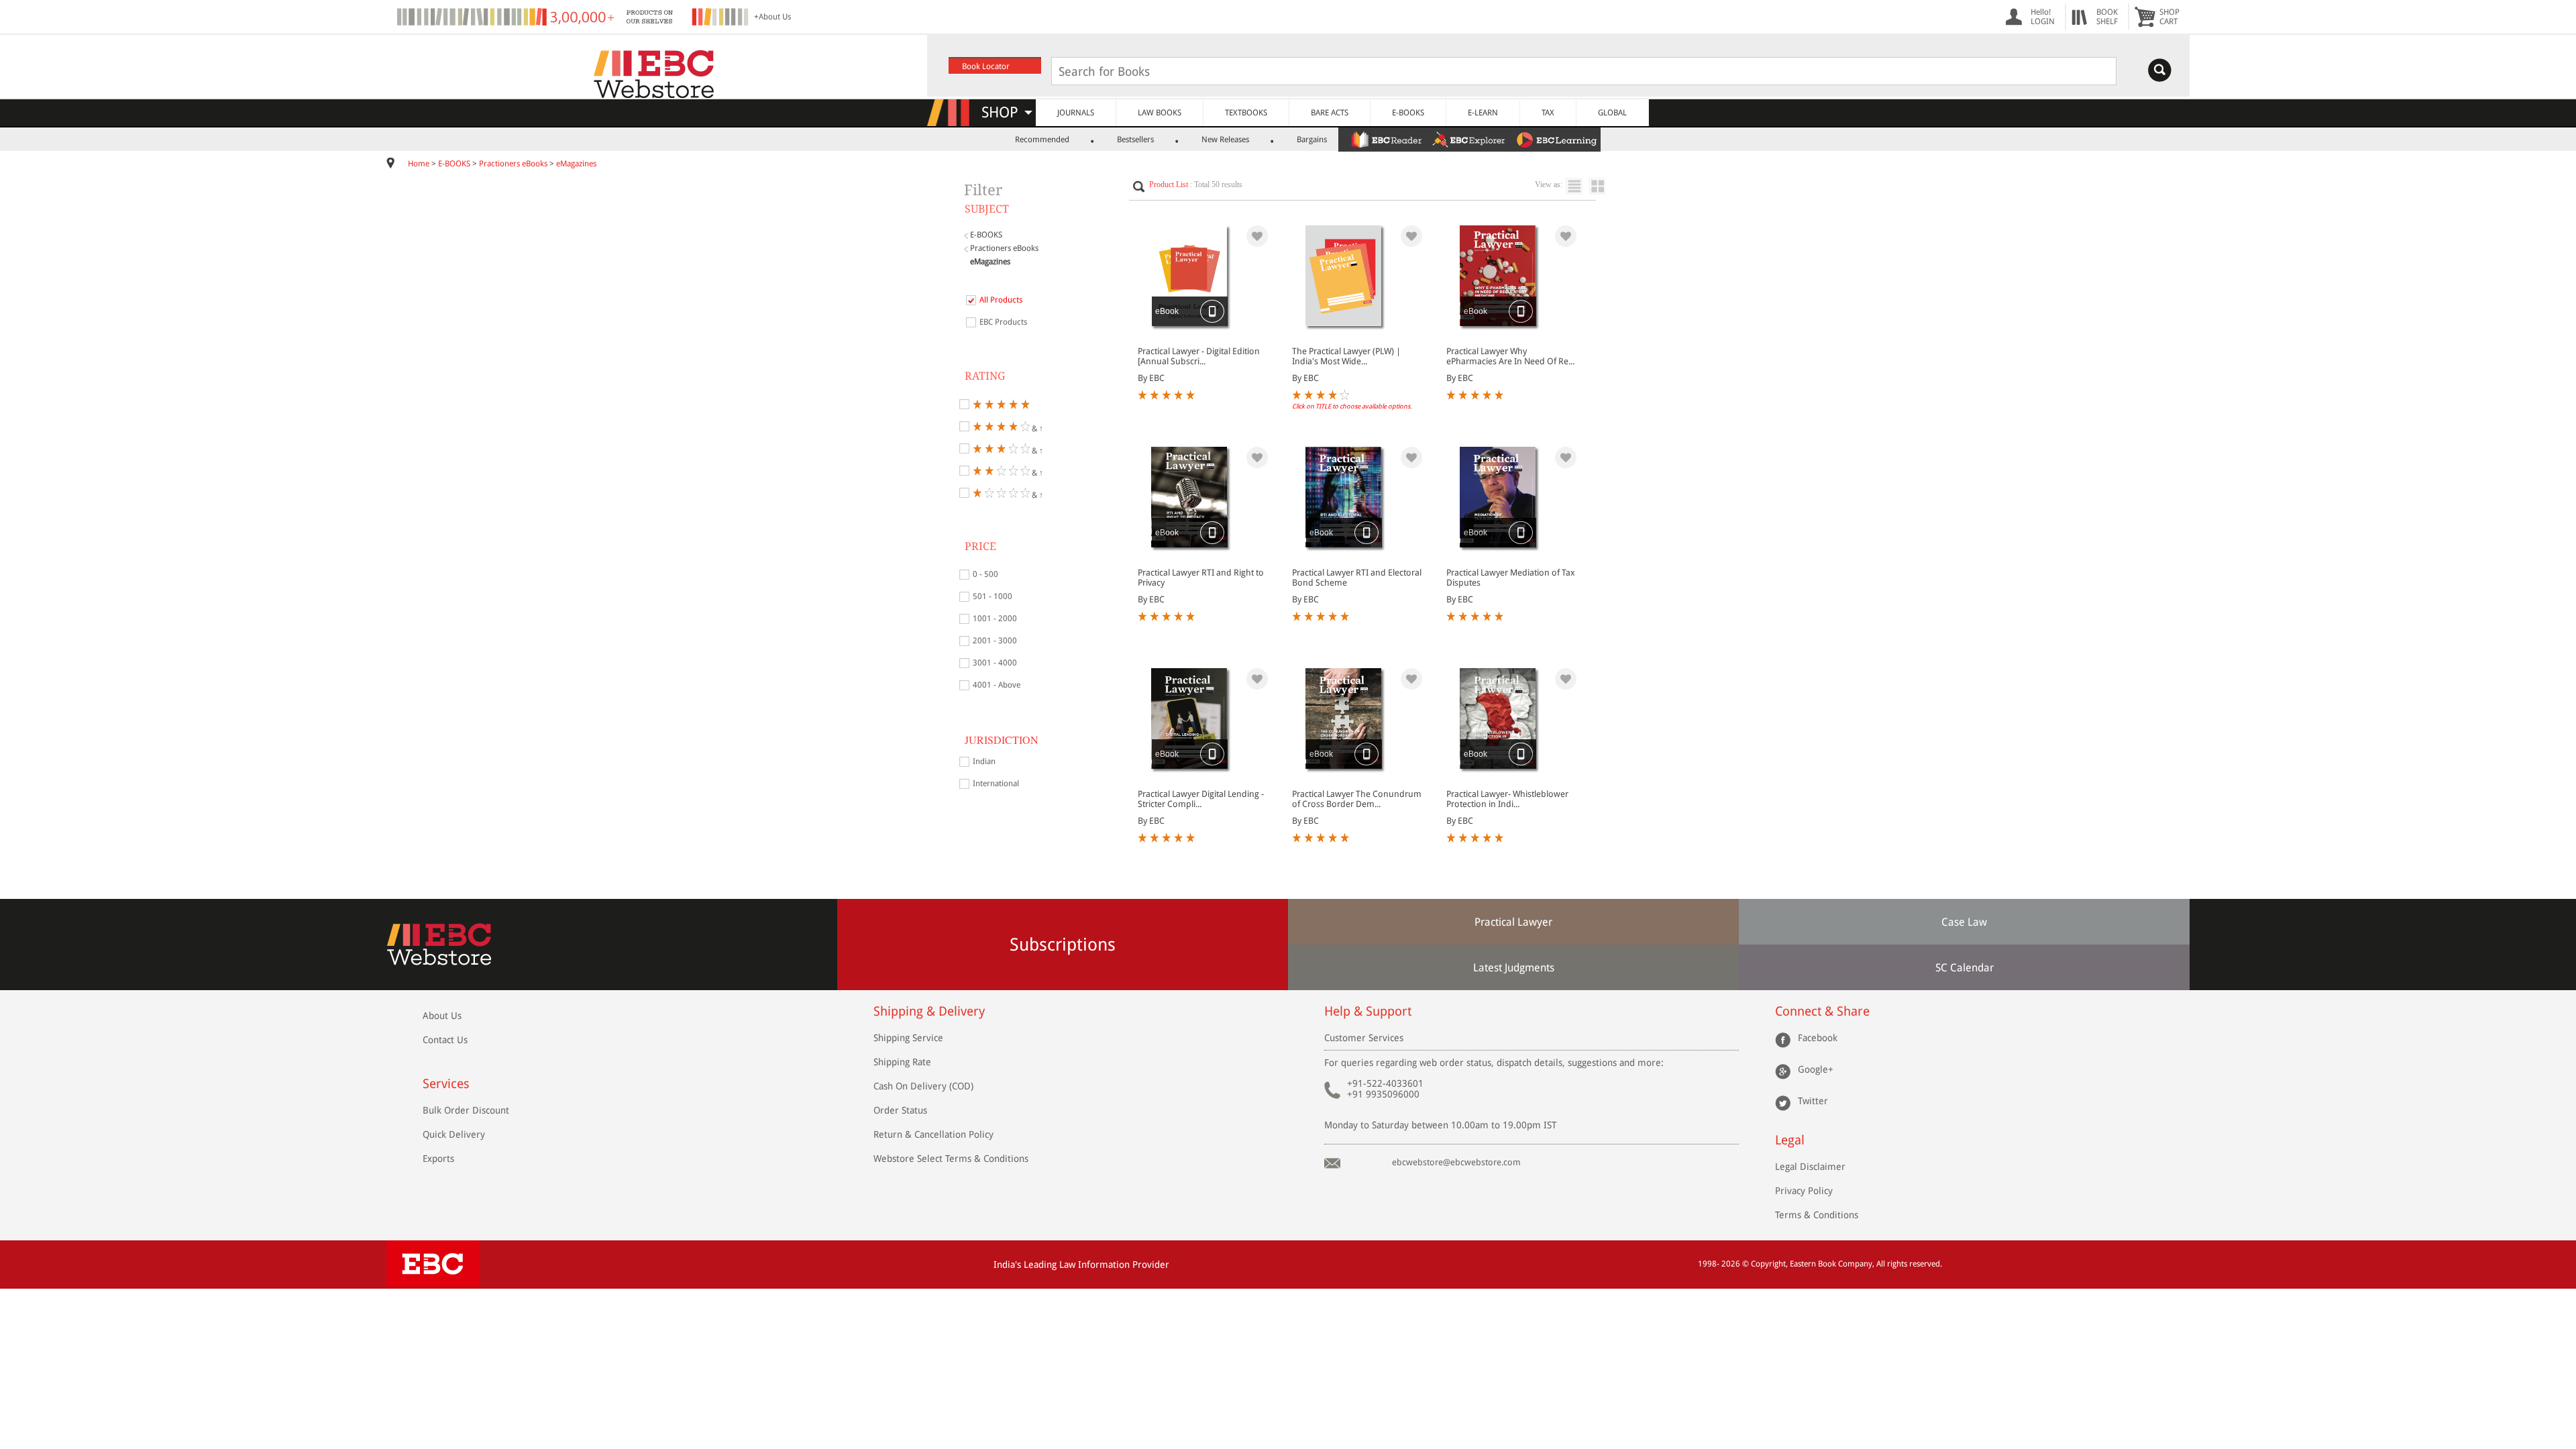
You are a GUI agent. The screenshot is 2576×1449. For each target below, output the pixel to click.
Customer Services (1364, 1038)
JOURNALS (1076, 113)
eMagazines (576, 164)
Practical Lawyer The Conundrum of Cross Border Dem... (1357, 799)
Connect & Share (1822, 1011)
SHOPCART (2169, 17)
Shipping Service (908, 1038)
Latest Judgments (1514, 968)
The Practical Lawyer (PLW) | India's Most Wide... (1346, 356)
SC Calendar (1965, 968)
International (996, 784)
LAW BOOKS (1160, 113)
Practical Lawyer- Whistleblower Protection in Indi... (1507, 799)
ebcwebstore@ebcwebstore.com (1456, 1162)
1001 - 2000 (995, 619)
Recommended (1042, 140)
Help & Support (1368, 1011)
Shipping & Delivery (929, 1011)
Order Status (900, 1110)
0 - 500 (985, 574)
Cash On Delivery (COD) (923, 1086)
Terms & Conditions (1817, 1215)
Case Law (1964, 922)
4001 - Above (997, 685)
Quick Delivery (454, 1134)
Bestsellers (1135, 140)
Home (419, 164)
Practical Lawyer (1513, 922)
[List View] (1577, 186)
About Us (442, 1016)
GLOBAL (1612, 113)
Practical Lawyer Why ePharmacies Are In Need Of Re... (1510, 356)
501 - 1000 (992, 596)
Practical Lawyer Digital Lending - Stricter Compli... (1201, 799)
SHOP (1006, 112)
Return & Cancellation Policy (933, 1134)
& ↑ (1036, 428)
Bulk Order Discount (466, 1110)
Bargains (1312, 140)
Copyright (1768, 1264)
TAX (1548, 113)
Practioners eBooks (513, 164)
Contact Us (445, 1040)
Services (446, 1084)
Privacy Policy (1804, 1191)
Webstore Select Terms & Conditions (951, 1159)
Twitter (1813, 1101)
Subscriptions (1063, 945)
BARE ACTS (1330, 113)
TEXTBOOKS (1246, 113)
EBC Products (1003, 322)
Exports (438, 1159)
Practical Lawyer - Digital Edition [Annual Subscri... (1199, 356)
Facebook (1818, 1038)
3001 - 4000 (995, 663)
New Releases (1225, 140)
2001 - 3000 (995, 641)
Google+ (1816, 1069)
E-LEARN (1483, 113)
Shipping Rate (902, 1062)
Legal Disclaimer (1810, 1167)
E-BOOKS (1408, 113)
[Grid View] (1604, 186)
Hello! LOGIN (2043, 17)
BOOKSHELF (2107, 17)
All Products (1001, 300)
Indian (984, 761)
